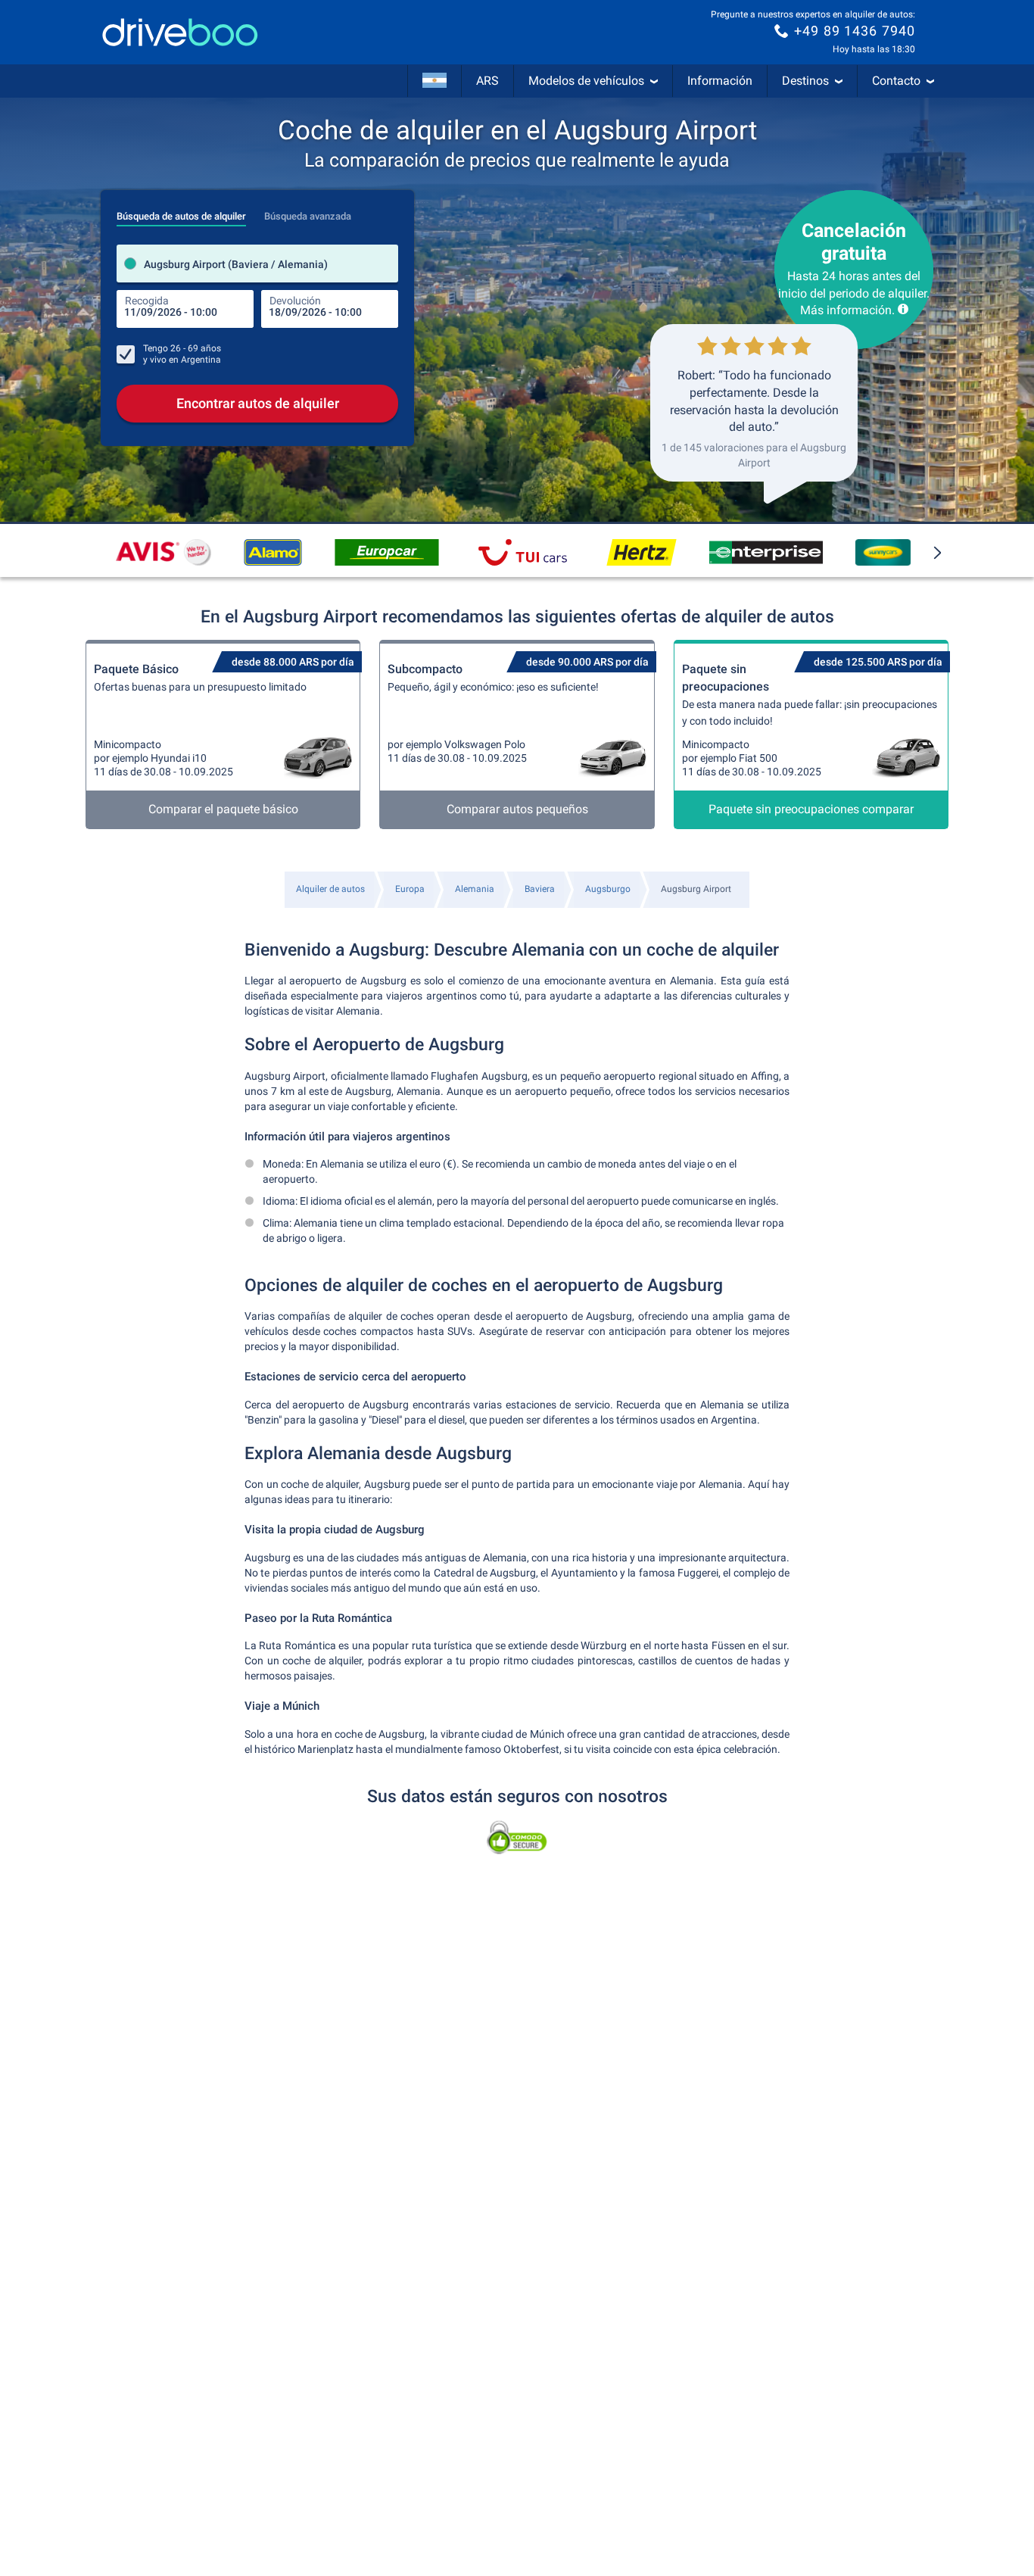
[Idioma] (434, 81)
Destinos (805, 81)
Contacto (896, 81)
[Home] (180, 32)
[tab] (181, 212)
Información (720, 81)
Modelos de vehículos (586, 81)
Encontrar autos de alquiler (258, 403)
